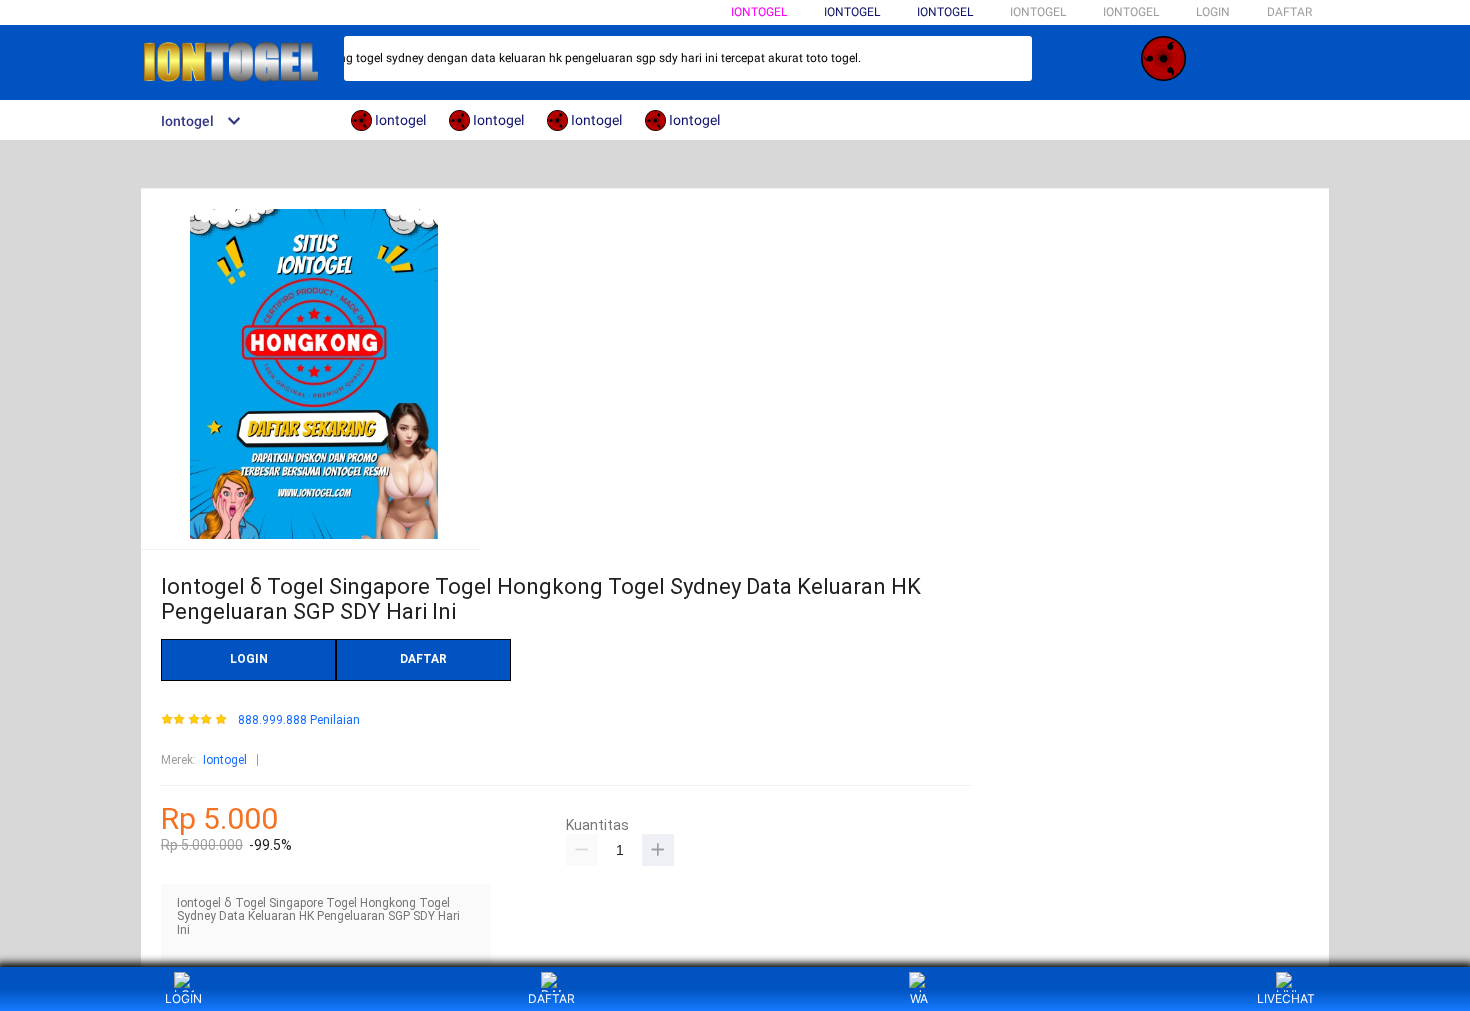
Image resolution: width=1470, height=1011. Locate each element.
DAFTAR (1289, 12)
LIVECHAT (1286, 998)
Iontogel (759, 12)
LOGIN (1213, 12)
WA (919, 998)
